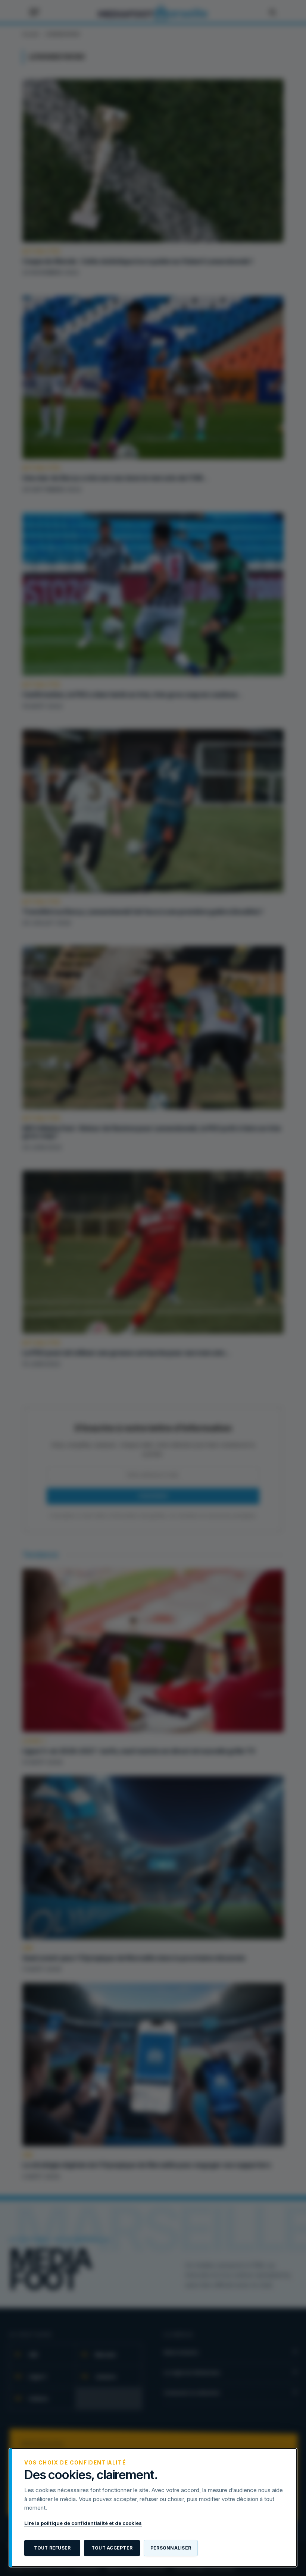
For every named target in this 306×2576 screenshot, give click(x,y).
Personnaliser (171, 2548)
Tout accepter (112, 2548)
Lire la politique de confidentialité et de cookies (83, 2523)
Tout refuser (52, 2548)
